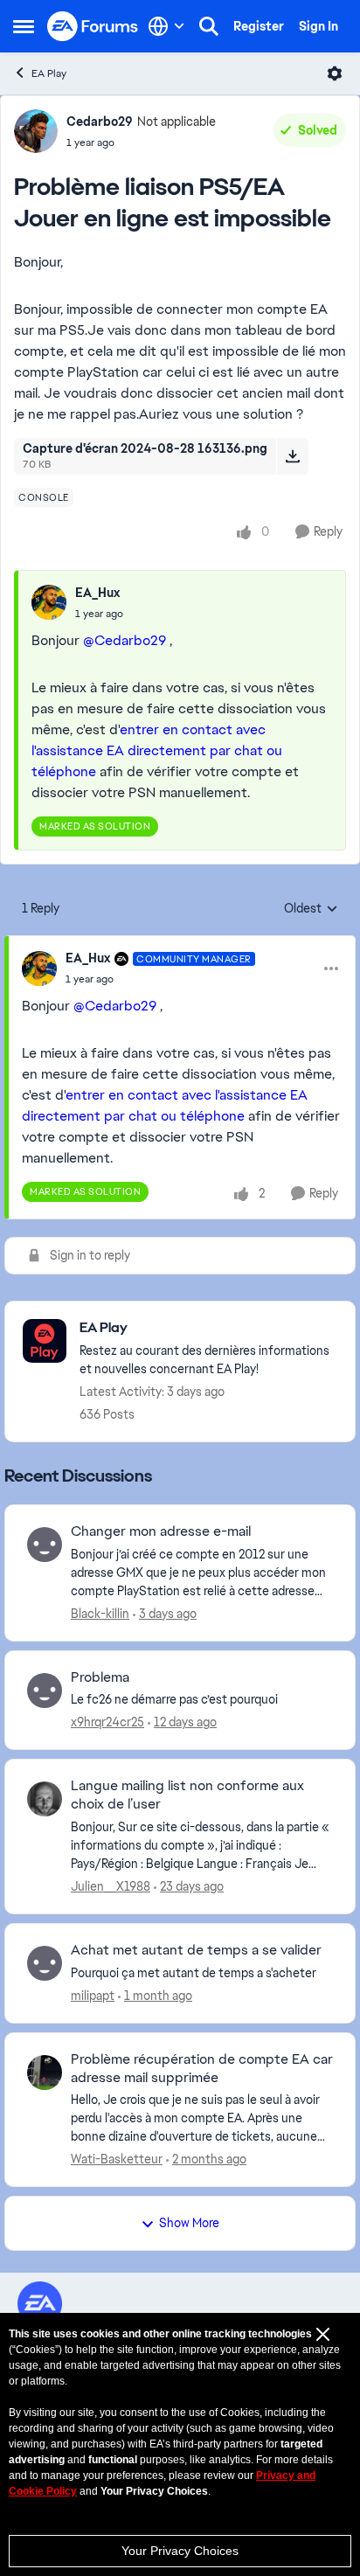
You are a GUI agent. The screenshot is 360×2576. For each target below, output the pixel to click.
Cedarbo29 (100, 122)
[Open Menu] (335, 73)
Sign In (318, 26)
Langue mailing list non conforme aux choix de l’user (187, 1795)
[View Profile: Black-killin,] (45, 1545)
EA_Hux (97, 593)
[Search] (209, 26)
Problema (100, 1677)
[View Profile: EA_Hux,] (49, 602)
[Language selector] (166, 26)
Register (259, 26)
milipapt (93, 1996)
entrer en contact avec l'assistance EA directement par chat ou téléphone (157, 750)
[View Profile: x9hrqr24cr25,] (45, 1691)
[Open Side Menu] (24, 26)
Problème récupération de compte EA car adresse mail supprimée (202, 2069)
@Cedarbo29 (125, 640)
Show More (189, 2223)
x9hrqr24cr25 (107, 1722)
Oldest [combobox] (311, 909)
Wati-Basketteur (117, 2159)
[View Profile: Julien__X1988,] (45, 1799)
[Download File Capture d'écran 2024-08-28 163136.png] (292, 456)
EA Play (49, 73)
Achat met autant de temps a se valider (196, 1950)
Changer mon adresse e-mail (161, 1531)
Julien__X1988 (111, 1886)
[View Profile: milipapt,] (45, 1963)
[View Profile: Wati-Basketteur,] (45, 2073)
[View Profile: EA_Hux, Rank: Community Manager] (39, 969)
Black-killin (100, 1614)
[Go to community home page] (93, 27)
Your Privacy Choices (180, 2551)
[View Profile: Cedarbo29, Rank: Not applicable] (36, 131)
